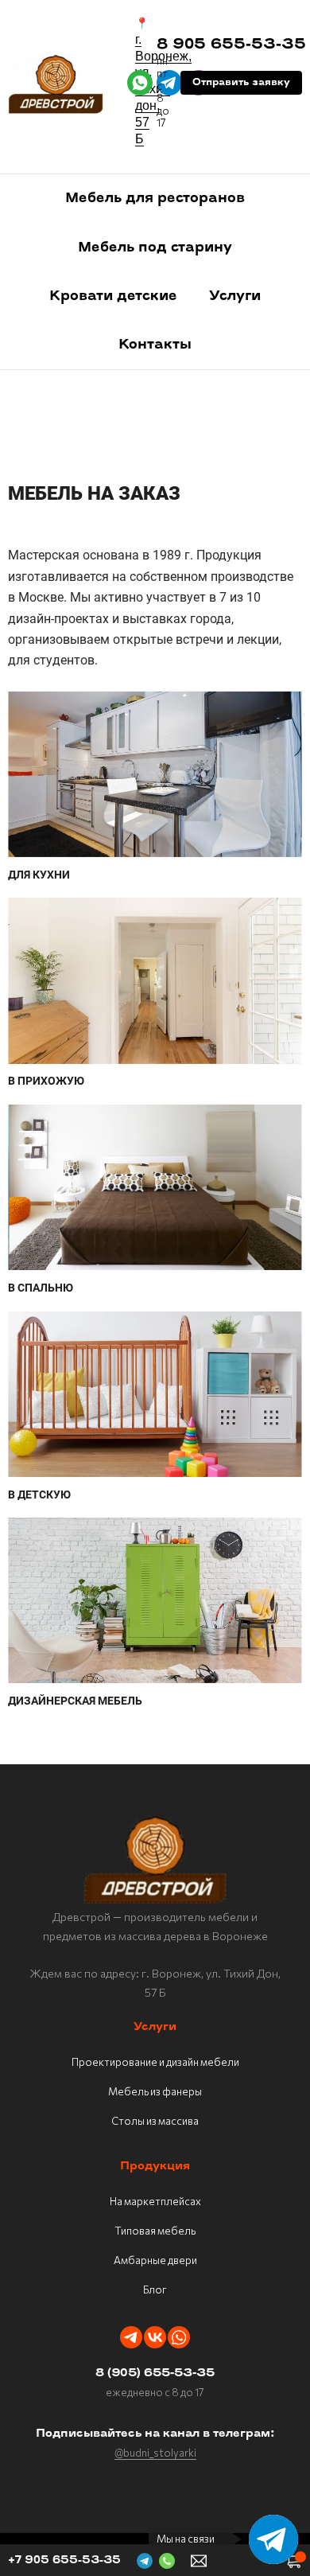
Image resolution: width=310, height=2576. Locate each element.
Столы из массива (155, 2121)
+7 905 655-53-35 (64, 2560)
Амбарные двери (155, 2260)
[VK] (155, 2337)
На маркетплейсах (155, 2201)
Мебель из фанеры (155, 2091)
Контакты (155, 345)
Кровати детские (113, 296)
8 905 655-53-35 (231, 45)
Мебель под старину (155, 248)
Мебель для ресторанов (155, 199)
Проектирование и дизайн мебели (155, 2062)
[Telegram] (131, 2337)
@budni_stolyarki (155, 2453)
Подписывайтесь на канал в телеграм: (155, 2434)
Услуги (235, 296)
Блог (155, 2290)
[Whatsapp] (179, 2337)
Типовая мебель (155, 2231)
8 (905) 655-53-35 (155, 2373)
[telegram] (169, 83)
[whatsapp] (140, 83)
